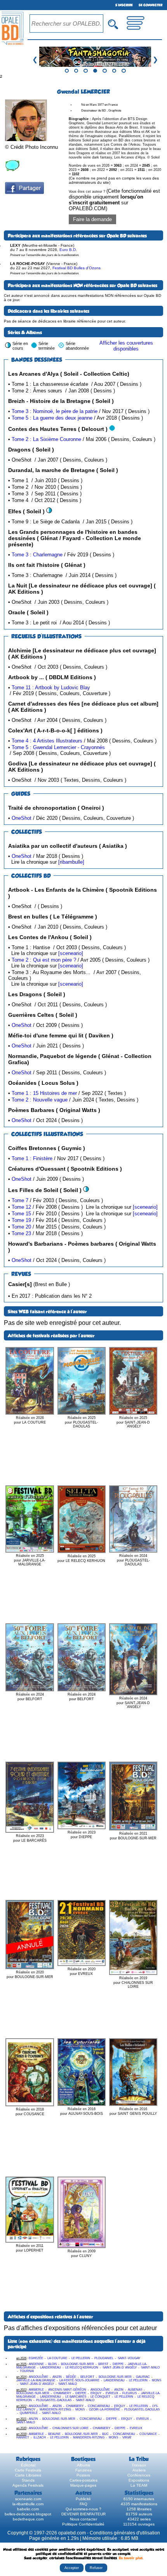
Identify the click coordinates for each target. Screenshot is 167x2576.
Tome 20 (21, 1227)
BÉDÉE (71, 2377)
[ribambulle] (71, 862)
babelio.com (28, 2509)
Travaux (139, 2465)
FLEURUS (130, 2393)
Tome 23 (21, 1233)
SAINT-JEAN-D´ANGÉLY (120, 2368)
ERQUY (96, 2393)
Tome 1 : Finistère (32, 1158)
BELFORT (87, 2377)
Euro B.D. (68, 250)
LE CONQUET (100, 2397)
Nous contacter (83, 2519)
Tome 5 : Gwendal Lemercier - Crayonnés (58, 747)
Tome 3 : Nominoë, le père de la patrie (55, 411)
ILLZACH (40, 2437)
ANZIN (57, 2377)
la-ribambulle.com (28, 2504)
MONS (157, 2380)
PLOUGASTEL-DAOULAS (54, 2400)
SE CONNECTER (150, 5)
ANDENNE (36, 2364)
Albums (83, 2465)
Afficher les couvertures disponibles (126, 346)
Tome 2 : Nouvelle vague (40, 1100)
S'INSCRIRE (124, 5)
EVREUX (112, 2393)
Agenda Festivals (28, 2485)
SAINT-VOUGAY (129, 2358)
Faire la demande (92, 219)
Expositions (139, 2480)
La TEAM (139, 2485)
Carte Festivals (28, 2470)
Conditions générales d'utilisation (125, 2533)
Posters (83, 2475)
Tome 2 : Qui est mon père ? (44, 960)
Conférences (139, 2475)
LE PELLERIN (81, 2358)
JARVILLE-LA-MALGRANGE (36, 2380)
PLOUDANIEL (104, 2358)
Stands (28, 2480)
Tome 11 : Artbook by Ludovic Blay (51, 688)
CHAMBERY (62, 2393)
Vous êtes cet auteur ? (114, 200)
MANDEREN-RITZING (55, 2410)
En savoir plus (131, 2558)
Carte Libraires (28, 2475)
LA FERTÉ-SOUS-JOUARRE (79, 2380)
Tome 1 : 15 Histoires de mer (44, 1093)
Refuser (96, 2568)
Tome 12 (21, 1207)
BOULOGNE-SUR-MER (77, 2364)
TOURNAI (27, 2371)
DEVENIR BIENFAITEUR (83, 2514)
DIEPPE (118, 2364)
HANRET (23, 2437)
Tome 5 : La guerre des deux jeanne (52, 418)
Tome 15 (21, 1214)
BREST (103, 2364)
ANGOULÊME (38, 2377)
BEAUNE (54, 2434)
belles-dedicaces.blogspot (28, 2514)
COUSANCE (148, 2434)
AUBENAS (135, 2390)
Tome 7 (20, 1200)
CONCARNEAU (99, 2406)
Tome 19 (21, 1220)
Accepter (72, 2568)
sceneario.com (28, 2499)
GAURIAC (143, 2377)
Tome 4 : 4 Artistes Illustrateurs (47, 741)
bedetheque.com (28, 2519)
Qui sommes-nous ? (83, 2509)
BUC (105, 2434)
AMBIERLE (36, 2390)
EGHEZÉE (36, 2358)
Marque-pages (83, 2485)
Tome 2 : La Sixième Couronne (46, 439)
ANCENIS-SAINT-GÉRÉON (67, 2390)
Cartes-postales (83, 2480)
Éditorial (28, 2465)
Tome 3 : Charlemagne (37, 555)
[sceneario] (71, 953)
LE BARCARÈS (76, 2397)
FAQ (83, 2504)
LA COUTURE (57, 2358)
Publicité (83, 2499)
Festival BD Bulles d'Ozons (77, 268)
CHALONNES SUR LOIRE (70, 2428)
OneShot (22, 818)
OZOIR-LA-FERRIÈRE (104, 2410)
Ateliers (139, 2470)
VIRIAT (127, 2437)
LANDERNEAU (50, 2368)
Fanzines (83, 2470)
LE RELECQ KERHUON (82, 2368)
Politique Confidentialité (83, 2524)
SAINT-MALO (150, 2368)
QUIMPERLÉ (29, 2413)
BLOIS (52, 2364)
